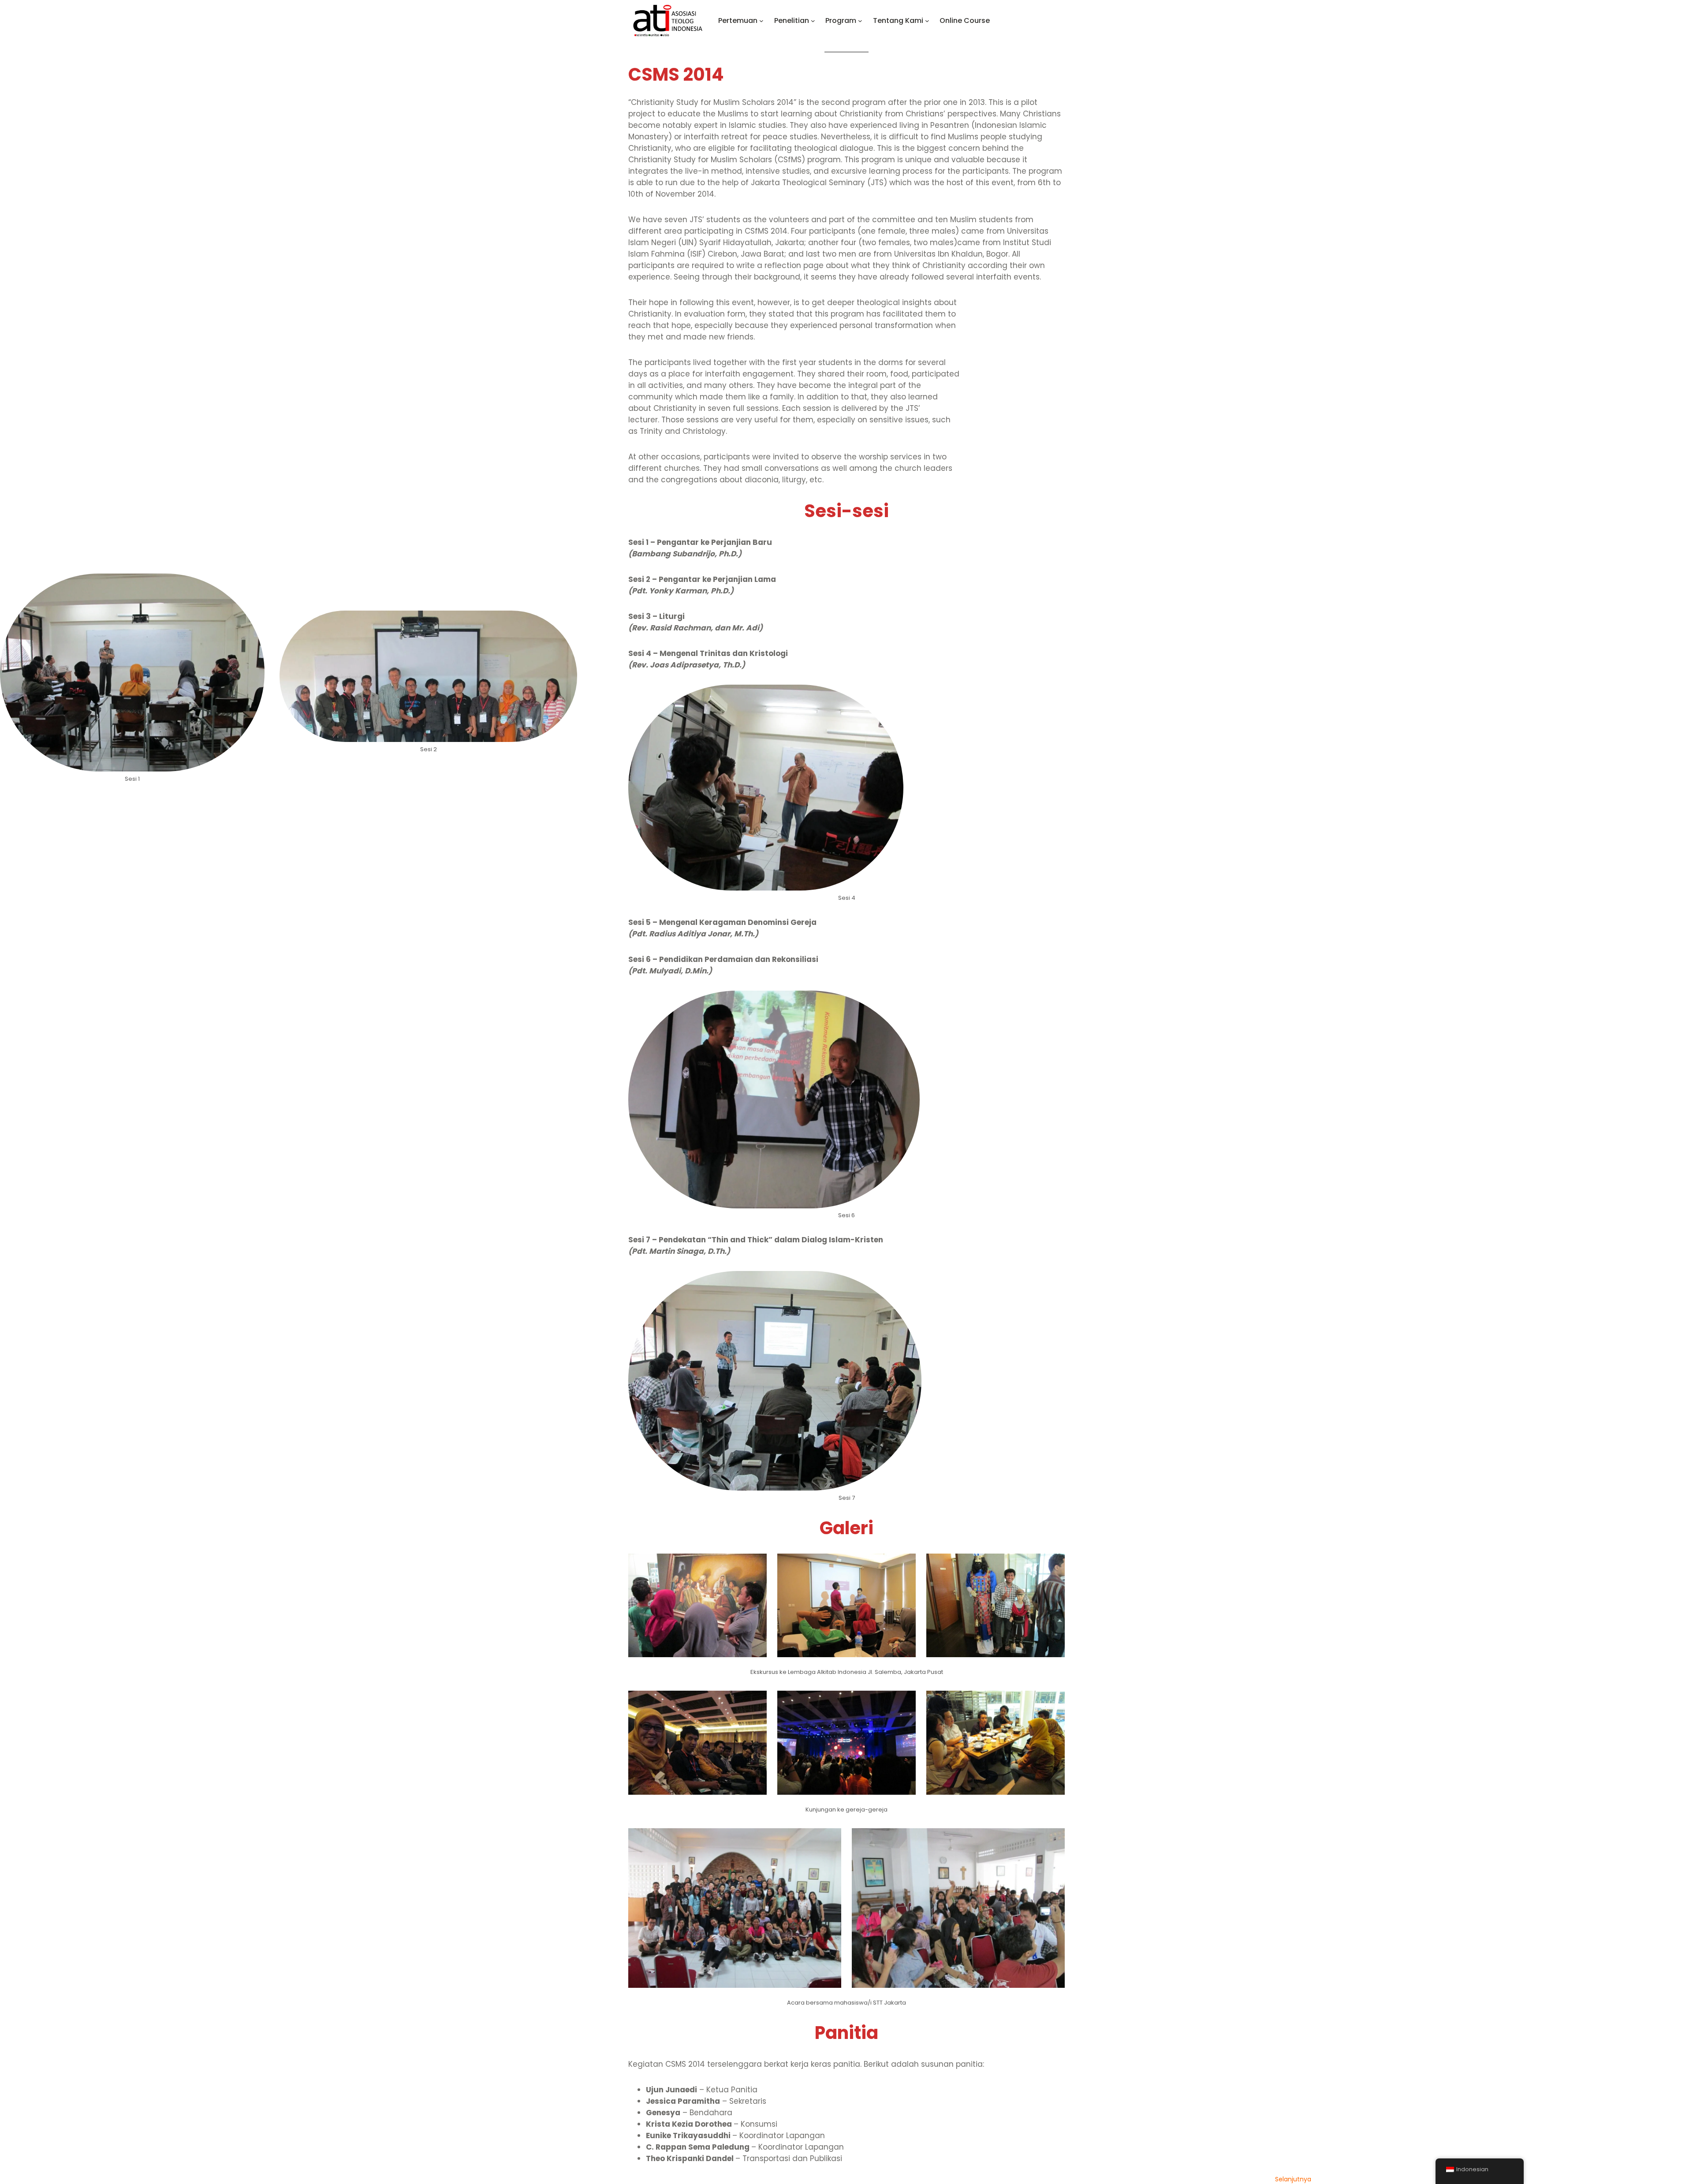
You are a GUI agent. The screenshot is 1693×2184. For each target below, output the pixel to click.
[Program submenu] (860, 21)
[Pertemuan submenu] (761, 21)
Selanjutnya (1293, 2179)
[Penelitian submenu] (813, 21)
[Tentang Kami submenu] (927, 21)
